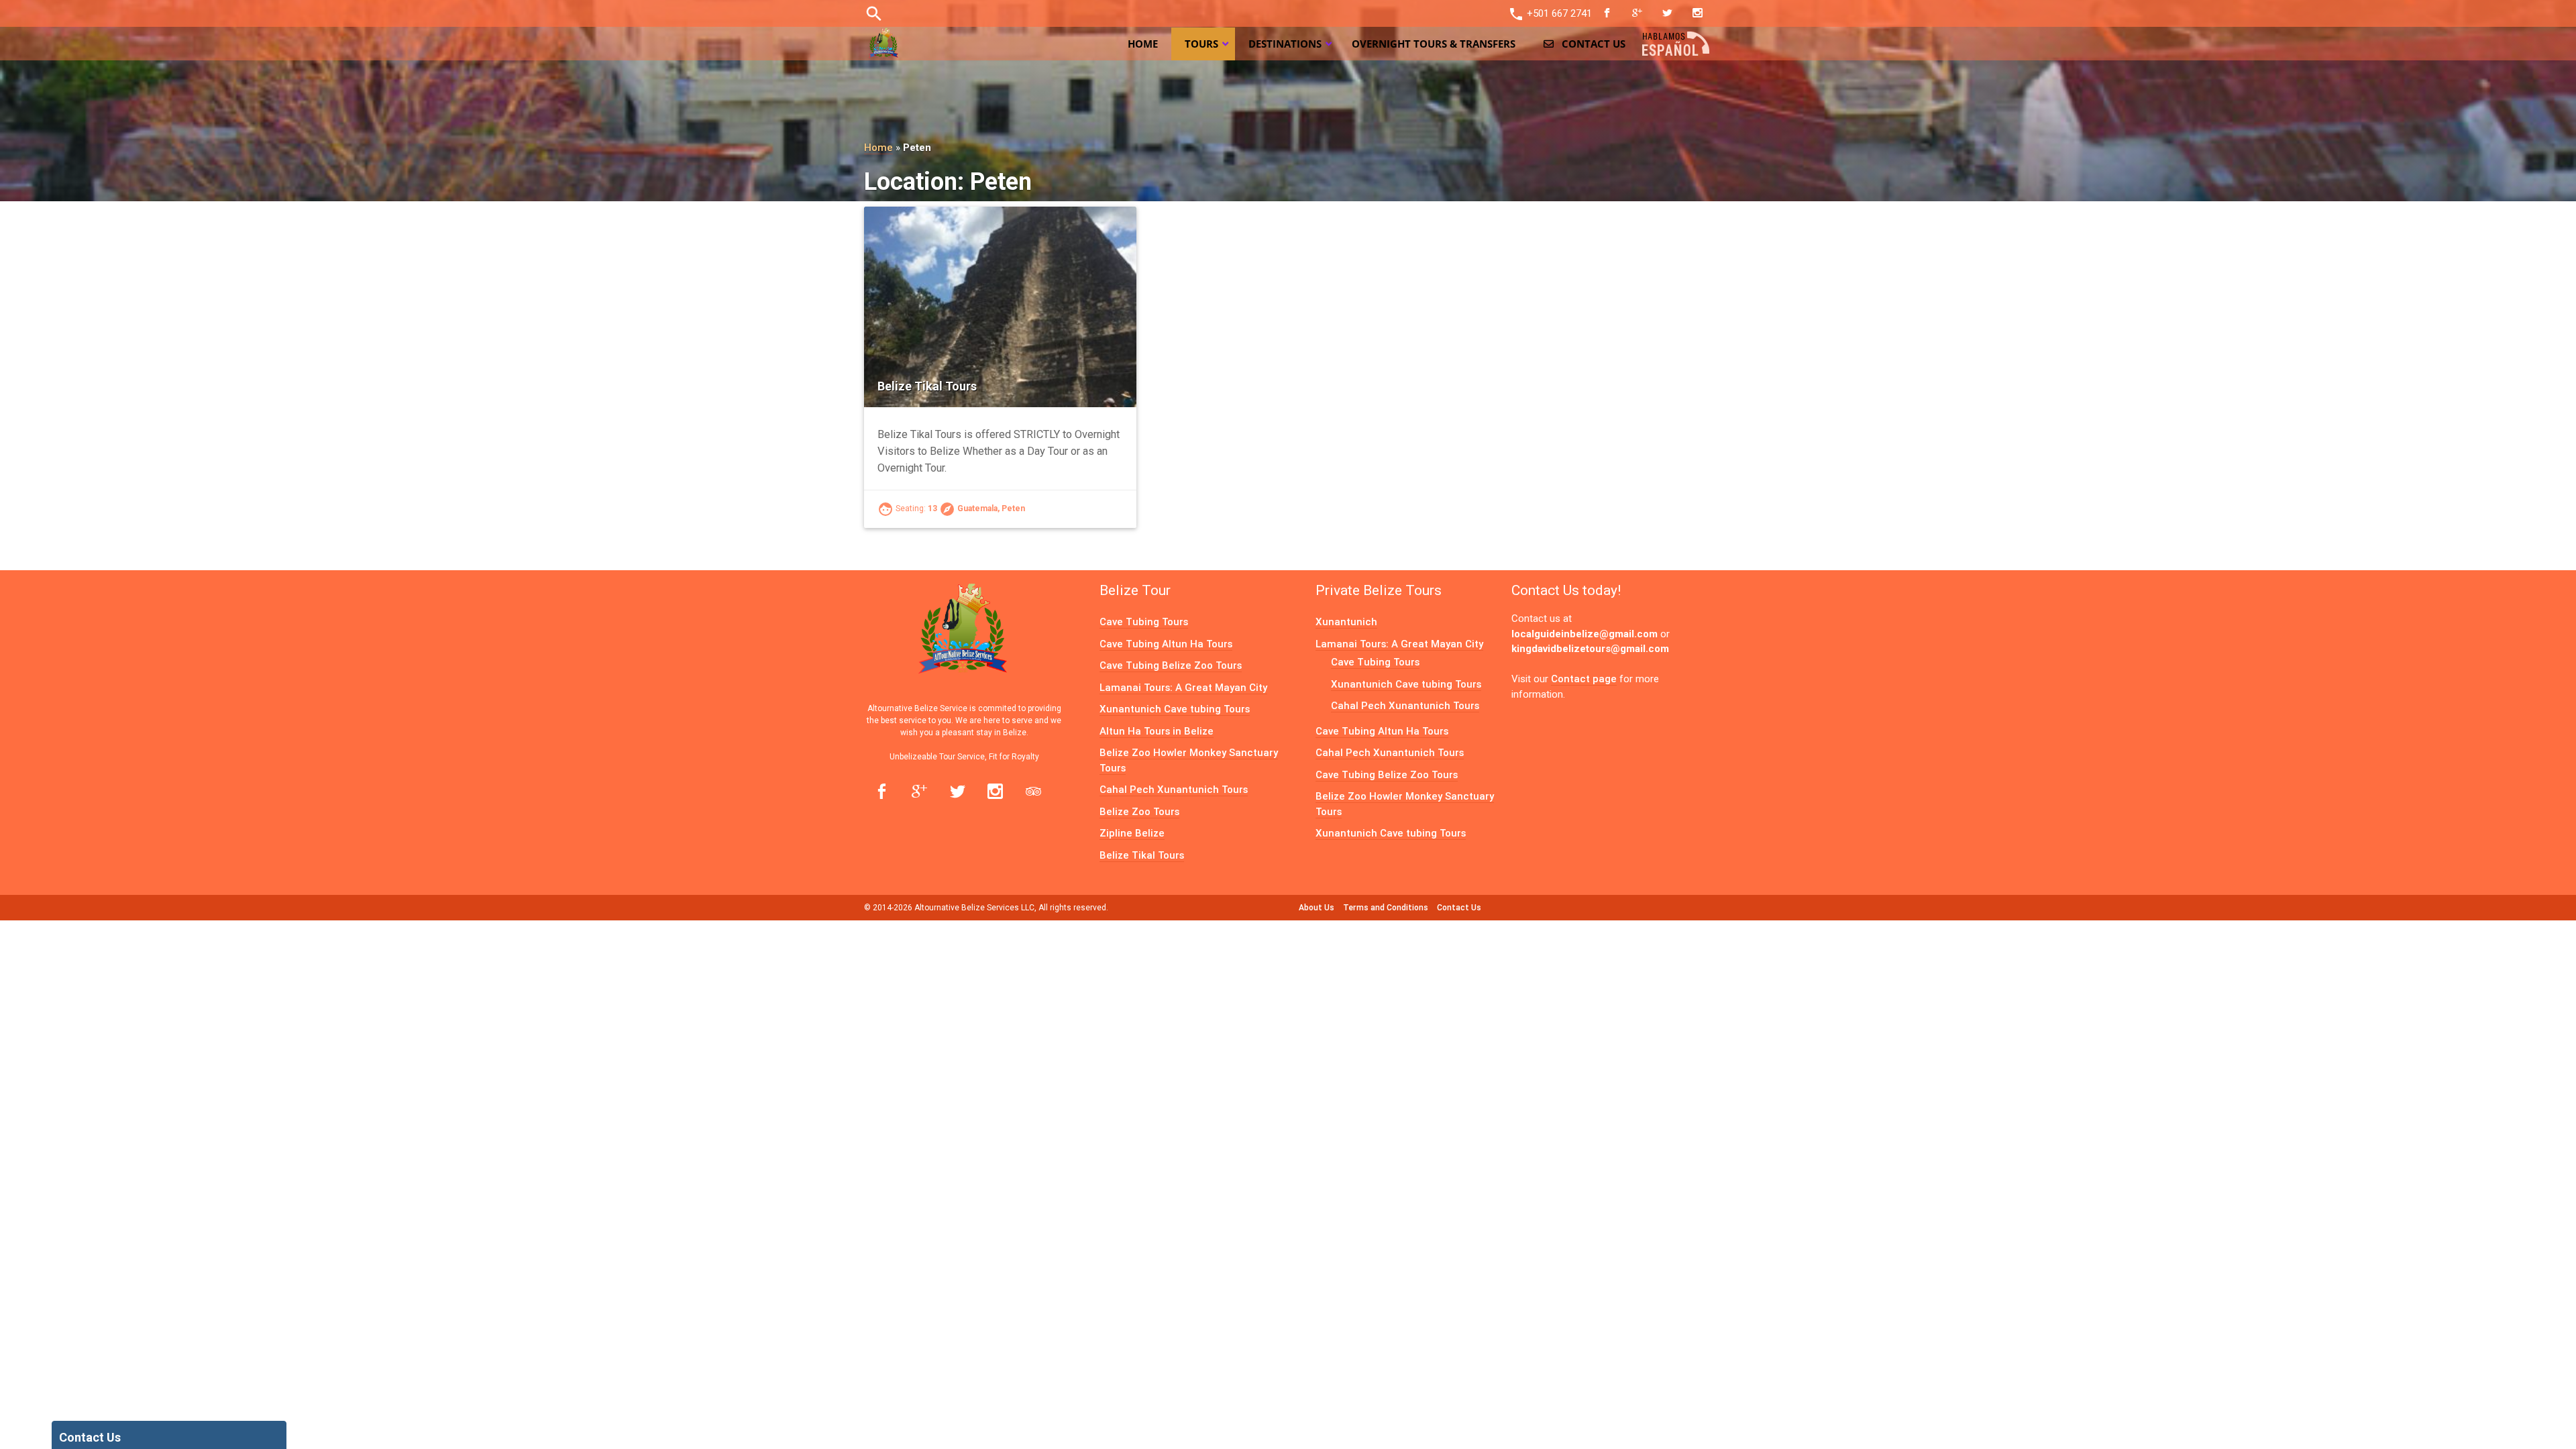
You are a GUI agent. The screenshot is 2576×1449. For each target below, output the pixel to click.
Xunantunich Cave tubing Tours (1175, 709)
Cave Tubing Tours (1144, 622)
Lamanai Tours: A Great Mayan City (1183, 687)
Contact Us (1459, 907)
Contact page (1584, 679)
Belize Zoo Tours (1139, 811)
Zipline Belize (1132, 833)
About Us (1317, 907)
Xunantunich (1346, 622)
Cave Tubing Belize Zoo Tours (1171, 665)
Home (878, 147)
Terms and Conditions (1386, 907)
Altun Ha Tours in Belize (1157, 731)
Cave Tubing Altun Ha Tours (1166, 644)
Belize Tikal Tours (927, 386)
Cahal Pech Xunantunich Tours (1174, 789)
